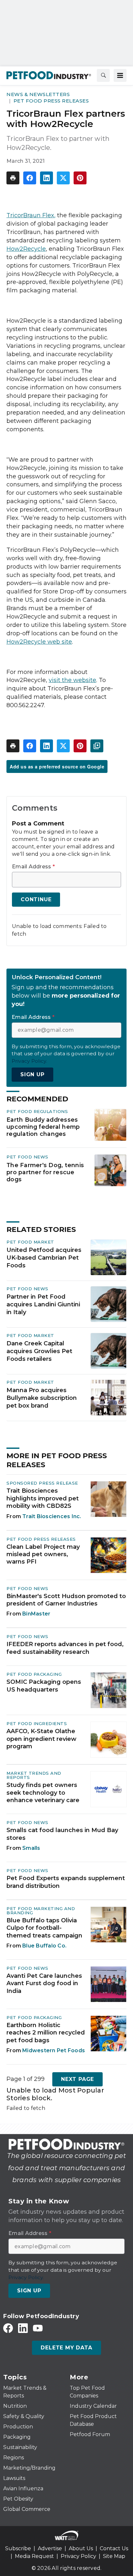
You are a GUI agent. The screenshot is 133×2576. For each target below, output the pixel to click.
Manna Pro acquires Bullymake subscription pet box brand (42, 1398)
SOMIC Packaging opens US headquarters (44, 1686)
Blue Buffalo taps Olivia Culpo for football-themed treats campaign (44, 1928)
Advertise (50, 2548)
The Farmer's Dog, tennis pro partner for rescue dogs (45, 1172)
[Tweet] (63, 178)
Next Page (77, 2079)
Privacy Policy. (29, 1061)
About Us (81, 2548)
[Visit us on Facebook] (8, 2328)
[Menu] (120, 75)
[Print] (13, 178)
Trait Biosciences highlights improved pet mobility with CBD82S (43, 1498)
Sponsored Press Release (42, 1483)
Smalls (31, 1848)
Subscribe (18, 2548)
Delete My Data (66, 2348)
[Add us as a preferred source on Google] (97, 746)
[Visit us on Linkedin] (23, 2328)
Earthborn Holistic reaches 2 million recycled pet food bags (46, 2033)
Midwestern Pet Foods (54, 2050)
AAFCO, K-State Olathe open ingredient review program (41, 1739)
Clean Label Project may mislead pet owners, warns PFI (43, 1554)
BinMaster (36, 1614)
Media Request (34, 2556)
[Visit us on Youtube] (38, 2328)
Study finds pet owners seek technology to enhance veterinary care (43, 1793)
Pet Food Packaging (34, 1674)
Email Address (33, 867)
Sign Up (32, 1074)
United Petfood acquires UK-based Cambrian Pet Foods (44, 1258)
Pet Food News (27, 1157)
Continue (36, 899)
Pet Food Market (30, 1242)
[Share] (30, 178)
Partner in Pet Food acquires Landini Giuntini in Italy (43, 1304)
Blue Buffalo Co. (44, 1946)
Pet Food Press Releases (51, 101)
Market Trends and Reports (34, 1775)
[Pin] (80, 178)
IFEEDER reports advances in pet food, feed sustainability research (65, 1648)
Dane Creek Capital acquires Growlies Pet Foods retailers (39, 1351)
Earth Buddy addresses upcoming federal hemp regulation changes (43, 1127)
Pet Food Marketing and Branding (41, 1911)
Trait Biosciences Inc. (52, 1516)
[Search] (103, 75)
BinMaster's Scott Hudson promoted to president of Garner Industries (66, 1600)
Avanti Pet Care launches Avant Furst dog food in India (44, 1983)
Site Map (114, 2556)
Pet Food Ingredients (37, 1723)
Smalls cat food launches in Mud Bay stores (62, 1834)
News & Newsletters (38, 94)
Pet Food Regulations (37, 1111)
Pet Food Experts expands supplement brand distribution (66, 1882)
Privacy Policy (78, 2556)
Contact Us (114, 2548)
